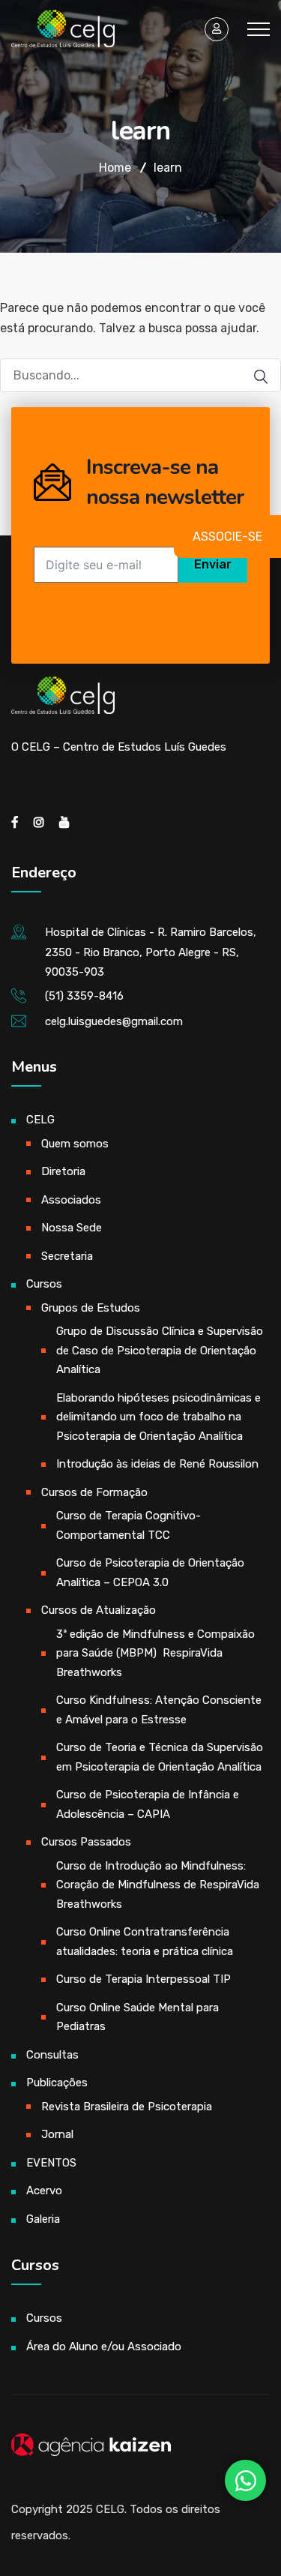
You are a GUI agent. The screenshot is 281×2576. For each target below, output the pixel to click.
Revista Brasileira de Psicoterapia (127, 2107)
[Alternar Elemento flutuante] (245, 2480)
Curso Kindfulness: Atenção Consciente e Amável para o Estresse (159, 1710)
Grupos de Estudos (91, 1308)
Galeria (43, 2219)
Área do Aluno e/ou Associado (104, 2347)
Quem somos (75, 1144)
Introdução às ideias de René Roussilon (157, 1464)
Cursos (44, 1284)
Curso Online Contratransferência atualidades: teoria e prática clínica (145, 1942)
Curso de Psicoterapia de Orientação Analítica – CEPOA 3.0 (150, 1573)
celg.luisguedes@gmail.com (114, 1021)
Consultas (52, 2055)
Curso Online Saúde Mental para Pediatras (138, 2017)
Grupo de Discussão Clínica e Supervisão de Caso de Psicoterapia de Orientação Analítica (160, 1350)
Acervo (44, 2191)
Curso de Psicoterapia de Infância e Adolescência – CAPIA (148, 1804)
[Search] (253, 377)
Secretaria (67, 1256)
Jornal (57, 2134)
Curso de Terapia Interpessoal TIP (143, 1979)
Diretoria (63, 1171)
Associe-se (227, 537)
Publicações (57, 2083)
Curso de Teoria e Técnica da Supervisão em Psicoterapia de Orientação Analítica (160, 1757)
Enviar (213, 564)
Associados (71, 1200)
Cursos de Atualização (99, 1610)
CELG (40, 1120)
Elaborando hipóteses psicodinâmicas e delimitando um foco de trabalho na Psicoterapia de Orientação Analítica (158, 1417)
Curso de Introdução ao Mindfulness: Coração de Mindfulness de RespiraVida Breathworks (158, 1885)
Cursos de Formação (94, 1492)
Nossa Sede (72, 1228)
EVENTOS (51, 2163)
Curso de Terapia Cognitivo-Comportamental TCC (129, 1525)
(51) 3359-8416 (84, 996)
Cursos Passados (86, 1842)
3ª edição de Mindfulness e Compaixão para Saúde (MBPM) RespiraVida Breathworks (155, 1653)
